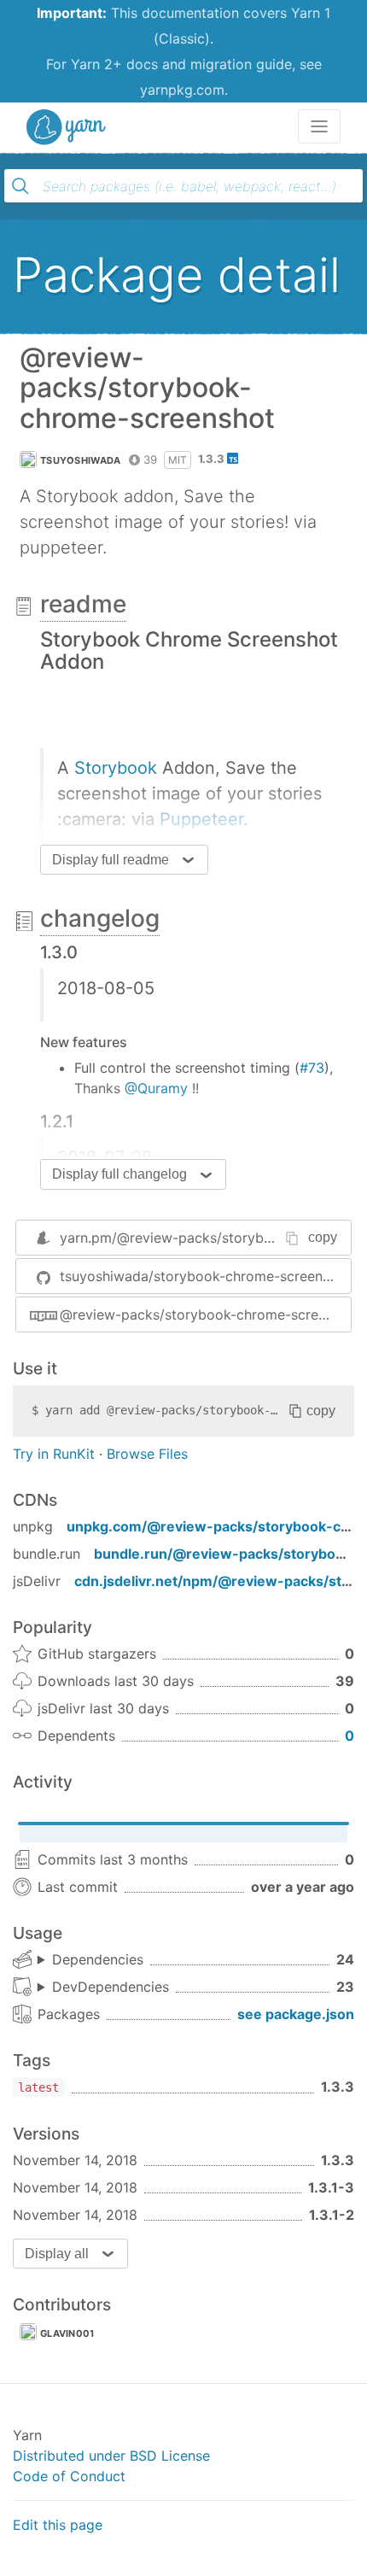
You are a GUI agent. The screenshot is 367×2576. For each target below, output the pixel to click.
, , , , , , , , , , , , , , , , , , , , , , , (90, 1960)
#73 (312, 1068)
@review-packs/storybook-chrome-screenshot (205, 1314)
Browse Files (147, 1454)
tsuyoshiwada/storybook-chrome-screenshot (205, 1276)
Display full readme (111, 860)
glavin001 (67, 2333)
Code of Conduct (69, 2476)
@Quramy (156, 1088)
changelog (100, 918)
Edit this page (58, 2525)
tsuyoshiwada (81, 460)
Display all (57, 2254)
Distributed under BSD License (111, 2456)
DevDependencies (111, 1987)
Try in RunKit (54, 1454)
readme (83, 604)
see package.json (296, 2014)
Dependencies (98, 1959)
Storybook (116, 768)
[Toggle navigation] (319, 126)
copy (323, 1237)
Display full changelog (119, 1174)
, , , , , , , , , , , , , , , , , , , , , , (103, 1988)
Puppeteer (201, 819)
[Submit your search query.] (20, 186)
